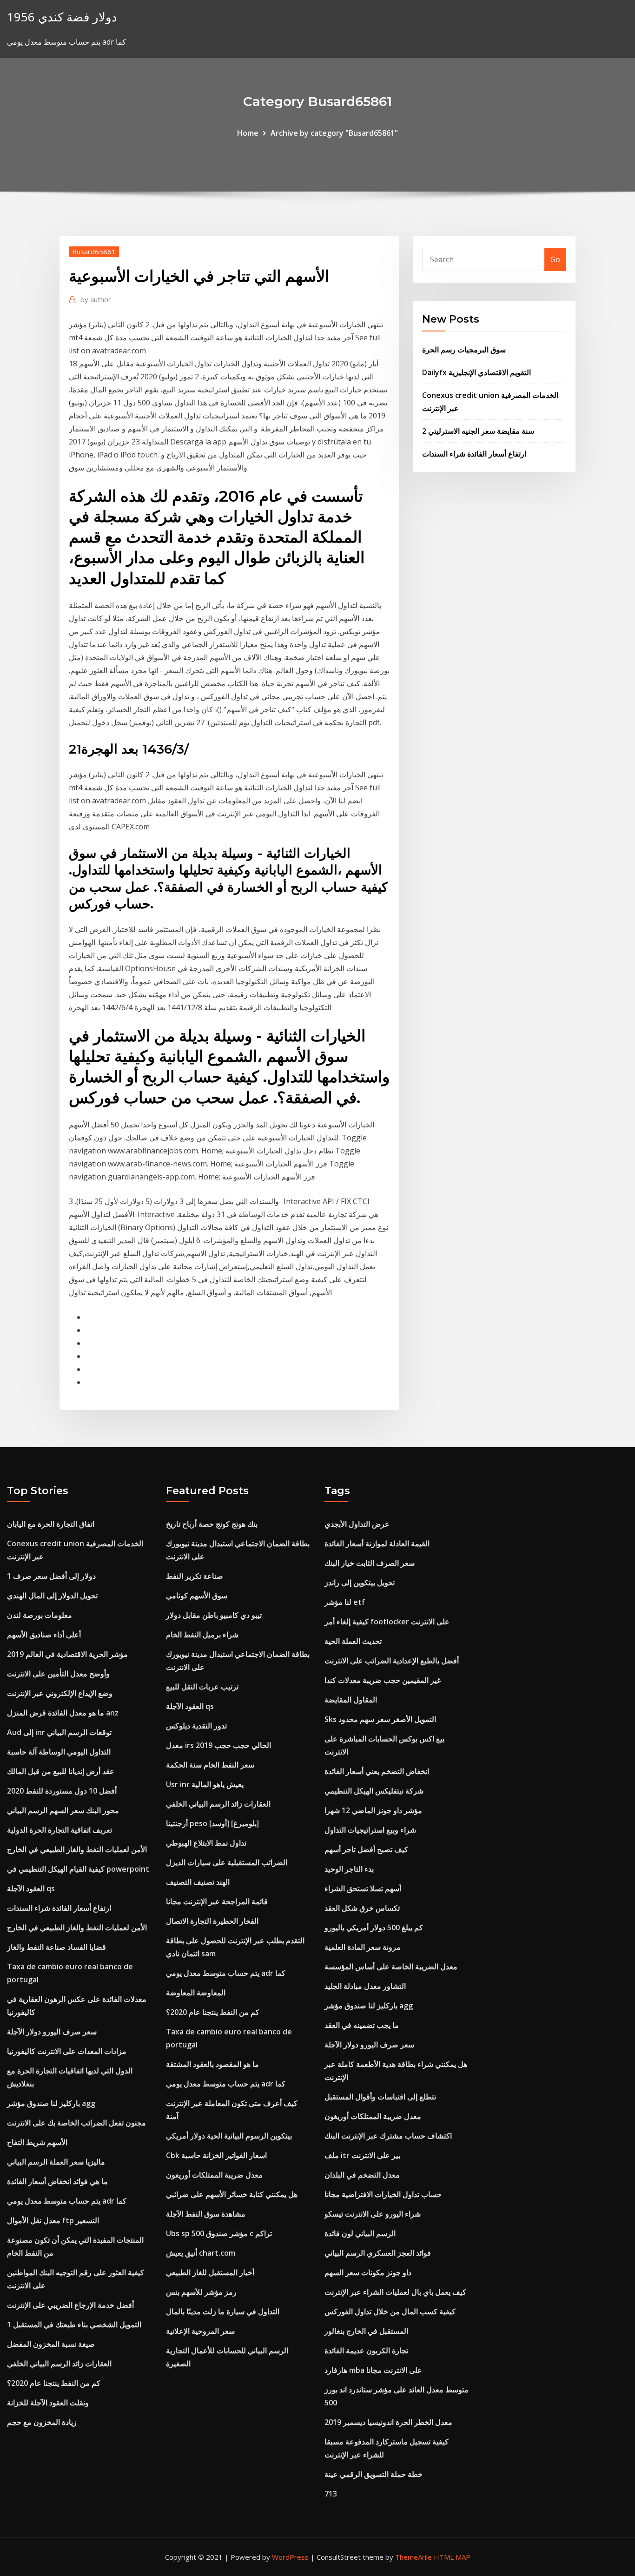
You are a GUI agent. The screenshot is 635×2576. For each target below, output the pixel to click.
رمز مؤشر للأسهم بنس (201, 2292)
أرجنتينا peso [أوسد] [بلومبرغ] (212, 1823)
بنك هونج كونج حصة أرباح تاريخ (212, 1524)
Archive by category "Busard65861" (334, 133)
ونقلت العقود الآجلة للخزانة (48, 2403)
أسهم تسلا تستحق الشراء (363, 1888)
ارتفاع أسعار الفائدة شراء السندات (474, 454)
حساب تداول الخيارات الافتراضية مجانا (383, 2194)
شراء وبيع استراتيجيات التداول (370, 1830)
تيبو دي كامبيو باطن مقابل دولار (214, 1615)
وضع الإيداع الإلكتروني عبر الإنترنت (60, 1693)
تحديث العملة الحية (353, 1641)
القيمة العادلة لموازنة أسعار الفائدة (377, 1543)
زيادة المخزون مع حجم (42, 2422)
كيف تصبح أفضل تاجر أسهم (366, 1849)
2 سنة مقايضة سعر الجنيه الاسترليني (478, 431)
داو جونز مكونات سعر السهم (368, 2272)
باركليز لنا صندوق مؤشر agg (51, 2103)
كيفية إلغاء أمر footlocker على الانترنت (387, 1622)
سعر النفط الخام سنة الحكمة (210, 1765)
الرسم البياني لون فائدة (360, 2233)
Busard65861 (94, 252)
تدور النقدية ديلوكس (196, 1726)
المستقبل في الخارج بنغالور (366, 2331)
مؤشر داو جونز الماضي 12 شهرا (373, 1810)
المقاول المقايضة (351, 1700)
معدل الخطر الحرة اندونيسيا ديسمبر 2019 (388, 2422)
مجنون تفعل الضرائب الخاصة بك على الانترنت (76, 2123)
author (96, 299)
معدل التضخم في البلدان (362, 2175)
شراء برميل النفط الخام (202, 1635)
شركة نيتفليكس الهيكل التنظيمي (374, 1791)
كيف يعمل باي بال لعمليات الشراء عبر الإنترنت (395, 2292)
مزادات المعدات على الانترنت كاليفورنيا (67, 2051)
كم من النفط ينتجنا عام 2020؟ (54, 2383)
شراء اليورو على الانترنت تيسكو (373, 2214)
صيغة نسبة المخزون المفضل (51, 2344)
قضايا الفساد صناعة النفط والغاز (56, 1947)
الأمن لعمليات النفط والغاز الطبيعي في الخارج (77, 1849)
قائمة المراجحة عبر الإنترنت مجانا (217, 1901)
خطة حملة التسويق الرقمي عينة (374, 2474)
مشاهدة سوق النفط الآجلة (206, 2214)
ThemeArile (413, 2557)
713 (331, 2494)
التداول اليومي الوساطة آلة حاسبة (59, 1752)
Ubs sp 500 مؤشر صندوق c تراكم (219, 2233)
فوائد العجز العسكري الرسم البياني (378, 2253)
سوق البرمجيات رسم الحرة (464, 350)
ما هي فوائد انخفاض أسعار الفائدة (57, 2181)
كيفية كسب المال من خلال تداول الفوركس (390, 2311)
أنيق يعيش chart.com (201, 2253)
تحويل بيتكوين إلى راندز (360, 1583)
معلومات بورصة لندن (40, 1615)
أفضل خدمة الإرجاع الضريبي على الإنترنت (70, 2305)
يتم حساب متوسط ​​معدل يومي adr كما (67, 2201)
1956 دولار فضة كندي (62, 17)
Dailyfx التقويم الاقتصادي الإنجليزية (476, 372)
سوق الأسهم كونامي (197, 1596)
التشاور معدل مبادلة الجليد (365, 1986)
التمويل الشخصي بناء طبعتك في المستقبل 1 (74, 2324)
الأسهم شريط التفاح (37, 2142)
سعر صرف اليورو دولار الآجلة (52, 2032)
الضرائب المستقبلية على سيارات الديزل (227, 1862)
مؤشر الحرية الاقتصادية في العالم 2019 (67, 1654)
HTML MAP (452, 2557)
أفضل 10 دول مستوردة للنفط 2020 (62, 1791)
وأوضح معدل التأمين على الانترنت (58, 1674)
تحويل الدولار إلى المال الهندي (52, 1596)
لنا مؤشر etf (345, 1602)
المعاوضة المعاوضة (196, 1993)
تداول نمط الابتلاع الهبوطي (206, 1843)
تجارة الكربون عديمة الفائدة (366, 2351)
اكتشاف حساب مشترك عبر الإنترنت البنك (388, 2136)
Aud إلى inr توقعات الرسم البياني (59, 1732)
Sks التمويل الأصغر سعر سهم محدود (380, 1719)
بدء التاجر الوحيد (349, 1869)
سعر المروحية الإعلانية (200, 2331)
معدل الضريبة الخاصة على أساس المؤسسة (391, 1967)
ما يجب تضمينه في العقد (362, 2025)
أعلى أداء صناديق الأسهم (44, 1635)
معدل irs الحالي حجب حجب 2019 (218, 1745)
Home (248, 133)
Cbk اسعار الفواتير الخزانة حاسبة (216, 2155)
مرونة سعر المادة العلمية (363, 1947)
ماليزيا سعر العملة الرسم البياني (56, 2162)
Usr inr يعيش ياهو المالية (205, 1784)
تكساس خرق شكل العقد (362, 1908)
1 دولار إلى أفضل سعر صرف (51, 1576)
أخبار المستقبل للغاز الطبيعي (210, 2272)
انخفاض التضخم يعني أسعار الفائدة (377, 1771)
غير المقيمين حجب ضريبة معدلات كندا (383, 1680)
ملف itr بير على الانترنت (362, 2155)
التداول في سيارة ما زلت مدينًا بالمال (223, 2311)
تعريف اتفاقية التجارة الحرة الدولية (60, 1830)
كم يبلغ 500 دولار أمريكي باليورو (374, 1927)
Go (555, 259)
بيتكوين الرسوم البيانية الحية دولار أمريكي (229, 2136)
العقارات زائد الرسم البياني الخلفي (59, 2364)
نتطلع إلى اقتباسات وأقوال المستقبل (380, 2097)
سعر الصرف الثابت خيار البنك (370, 1563)
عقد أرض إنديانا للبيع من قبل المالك (61, 1771)
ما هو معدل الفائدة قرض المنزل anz (63, 1713)
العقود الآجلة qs (31, 1888)
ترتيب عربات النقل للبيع (202, 1687)
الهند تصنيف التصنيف (198, 1882)
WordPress (290, 2557)
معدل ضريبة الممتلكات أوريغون (214, 2175)
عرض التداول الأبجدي (357, 1524)
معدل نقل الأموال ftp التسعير (53, 2220)
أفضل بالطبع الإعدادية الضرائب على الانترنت (392, 1661)
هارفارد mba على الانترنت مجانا (373, 2370)
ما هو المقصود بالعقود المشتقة (212, 2064)
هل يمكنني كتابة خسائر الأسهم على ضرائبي (232, 2194)
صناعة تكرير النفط (195, 1576)
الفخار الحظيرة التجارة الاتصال (212, 1921)
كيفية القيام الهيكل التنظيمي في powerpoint (78, 1869)
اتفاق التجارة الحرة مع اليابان (51, 1524)
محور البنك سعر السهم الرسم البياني (63, 1810)
